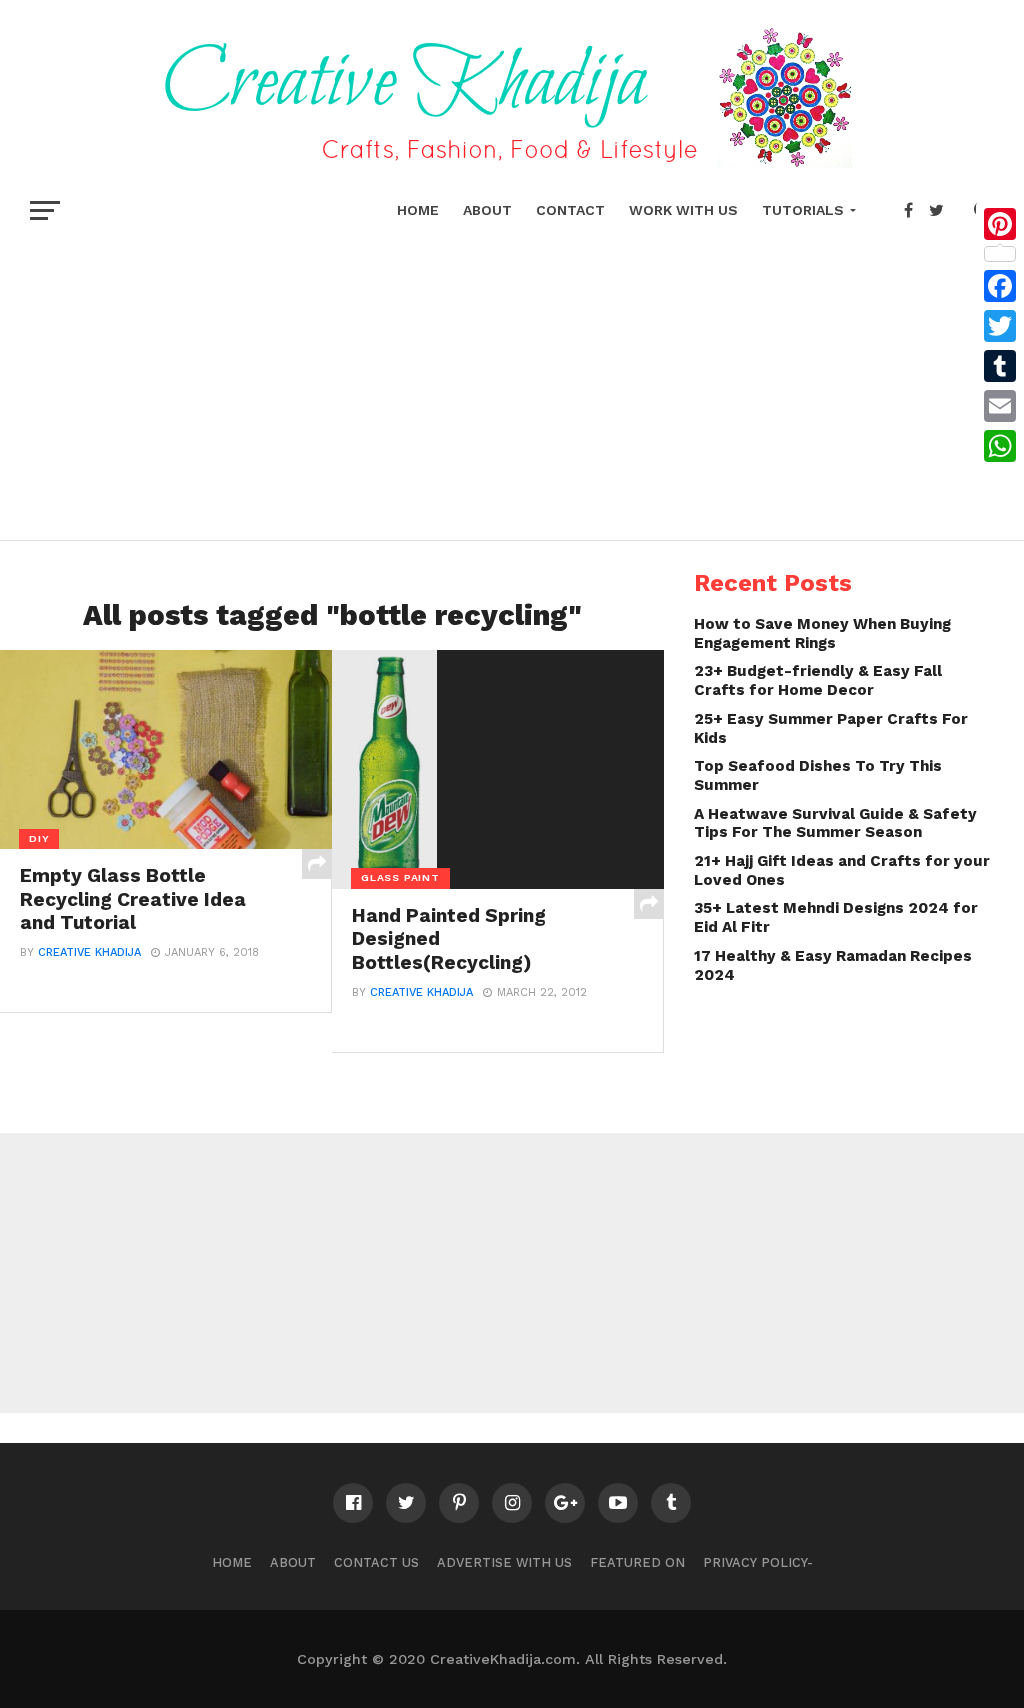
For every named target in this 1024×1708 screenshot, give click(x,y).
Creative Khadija (89, 952)
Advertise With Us (504, 1562)
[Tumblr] (1000, 366)
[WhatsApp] (1000, 446)
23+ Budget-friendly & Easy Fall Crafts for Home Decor (818, 680)
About (487, 210)
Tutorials (803, 210)
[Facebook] (1000, 286)
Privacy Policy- (758, 1562)
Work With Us (683, 210)
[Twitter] (1000, 326)
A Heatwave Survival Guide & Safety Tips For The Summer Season (835, 823)
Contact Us (376, 1562)
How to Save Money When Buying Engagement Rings (822, 633)
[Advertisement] (512, 380)
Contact (570, 210)
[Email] (1000, 406)
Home (418, 210)
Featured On (637, 1562)
